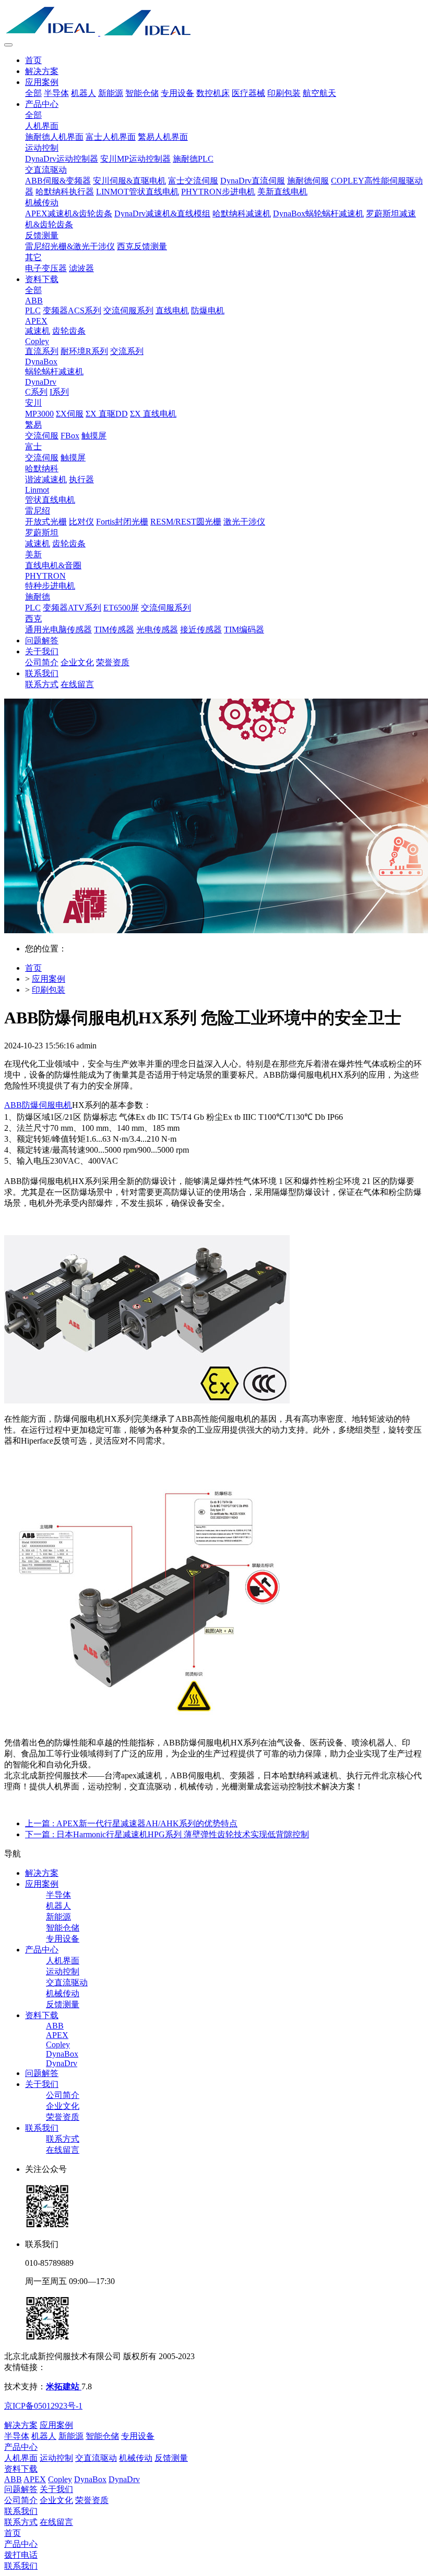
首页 (33, 60)
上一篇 (131, 1823)
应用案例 (49, 979)
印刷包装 (49, 990)
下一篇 (167, 1834)
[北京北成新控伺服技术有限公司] (214, 21)
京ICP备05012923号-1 (43, 2406)
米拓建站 (64, 2386)
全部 (33, 93)
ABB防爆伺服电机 (38, 1105)
